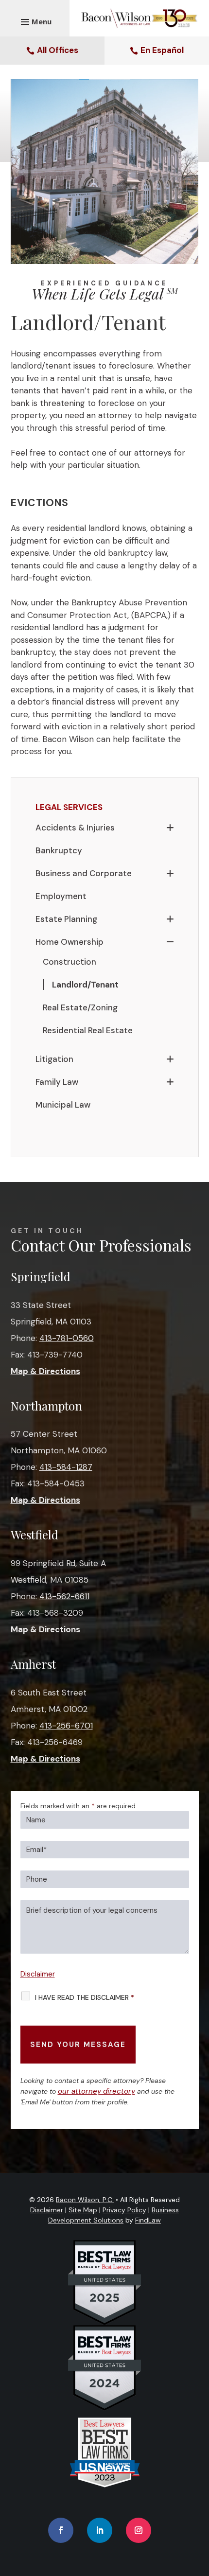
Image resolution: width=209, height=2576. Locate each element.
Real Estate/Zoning (80, 1007)
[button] (199, 2505)
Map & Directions (45, 1371)
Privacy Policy (124, 2210)
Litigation (54, 1059)
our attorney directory (96, 2091)
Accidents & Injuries (75, 828)
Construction (70, 962)
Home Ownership (70, 942)
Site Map (83, 2210)
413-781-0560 (67, 1338)
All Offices (58, 50)
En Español (162, 50)
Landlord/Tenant (85, 985)
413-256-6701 (66, 1726)
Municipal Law (63, 1105)
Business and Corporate (84, 873)
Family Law (57, 1082)
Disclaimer (38, 1974)
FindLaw (148, 2220)
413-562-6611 (64, 1596)
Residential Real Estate (88, 1030)
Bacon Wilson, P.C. (85, 2200)
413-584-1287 (66, 1467)
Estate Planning (66, 919)
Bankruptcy (59, 850)
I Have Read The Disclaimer (85, 1997)
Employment (61, 896)
